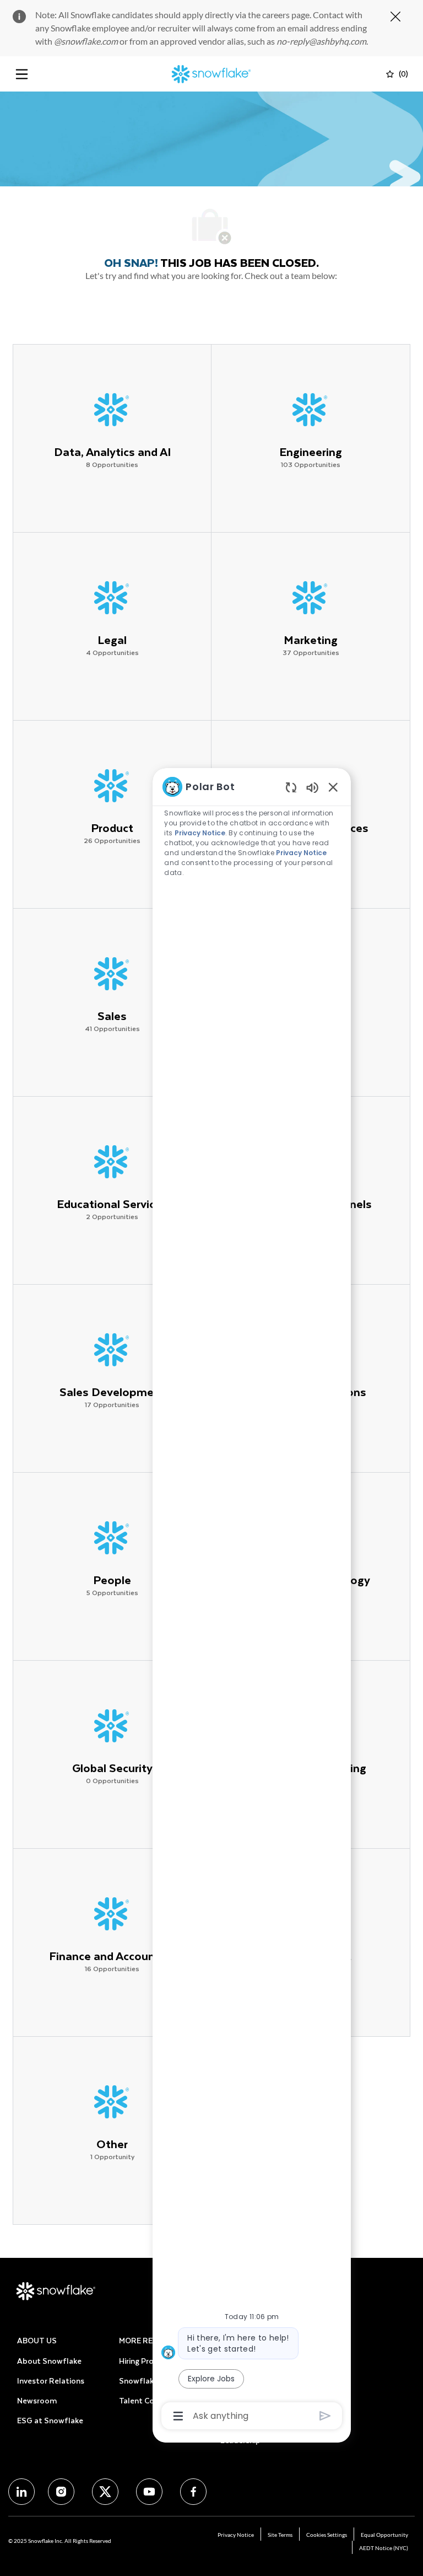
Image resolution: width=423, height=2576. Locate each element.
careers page (286, 15)
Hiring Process (144, 2361)
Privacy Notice (236, 2535)
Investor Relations (51, 2381)
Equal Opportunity (384, 2535)
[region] (252, 1600)
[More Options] (178, 2416)
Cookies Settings (327, 2535)
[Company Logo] (211, 73)
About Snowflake (49, 2361)
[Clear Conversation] (291, 787)
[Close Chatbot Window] (333, 787)
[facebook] (21, 2492)
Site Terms (280, 2535)
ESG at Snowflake (50, 2420)
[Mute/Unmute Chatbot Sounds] (312, 787)
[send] (325, 2416)
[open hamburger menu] (22, 74)
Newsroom (37, 2400)
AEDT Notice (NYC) (384, 2548)
